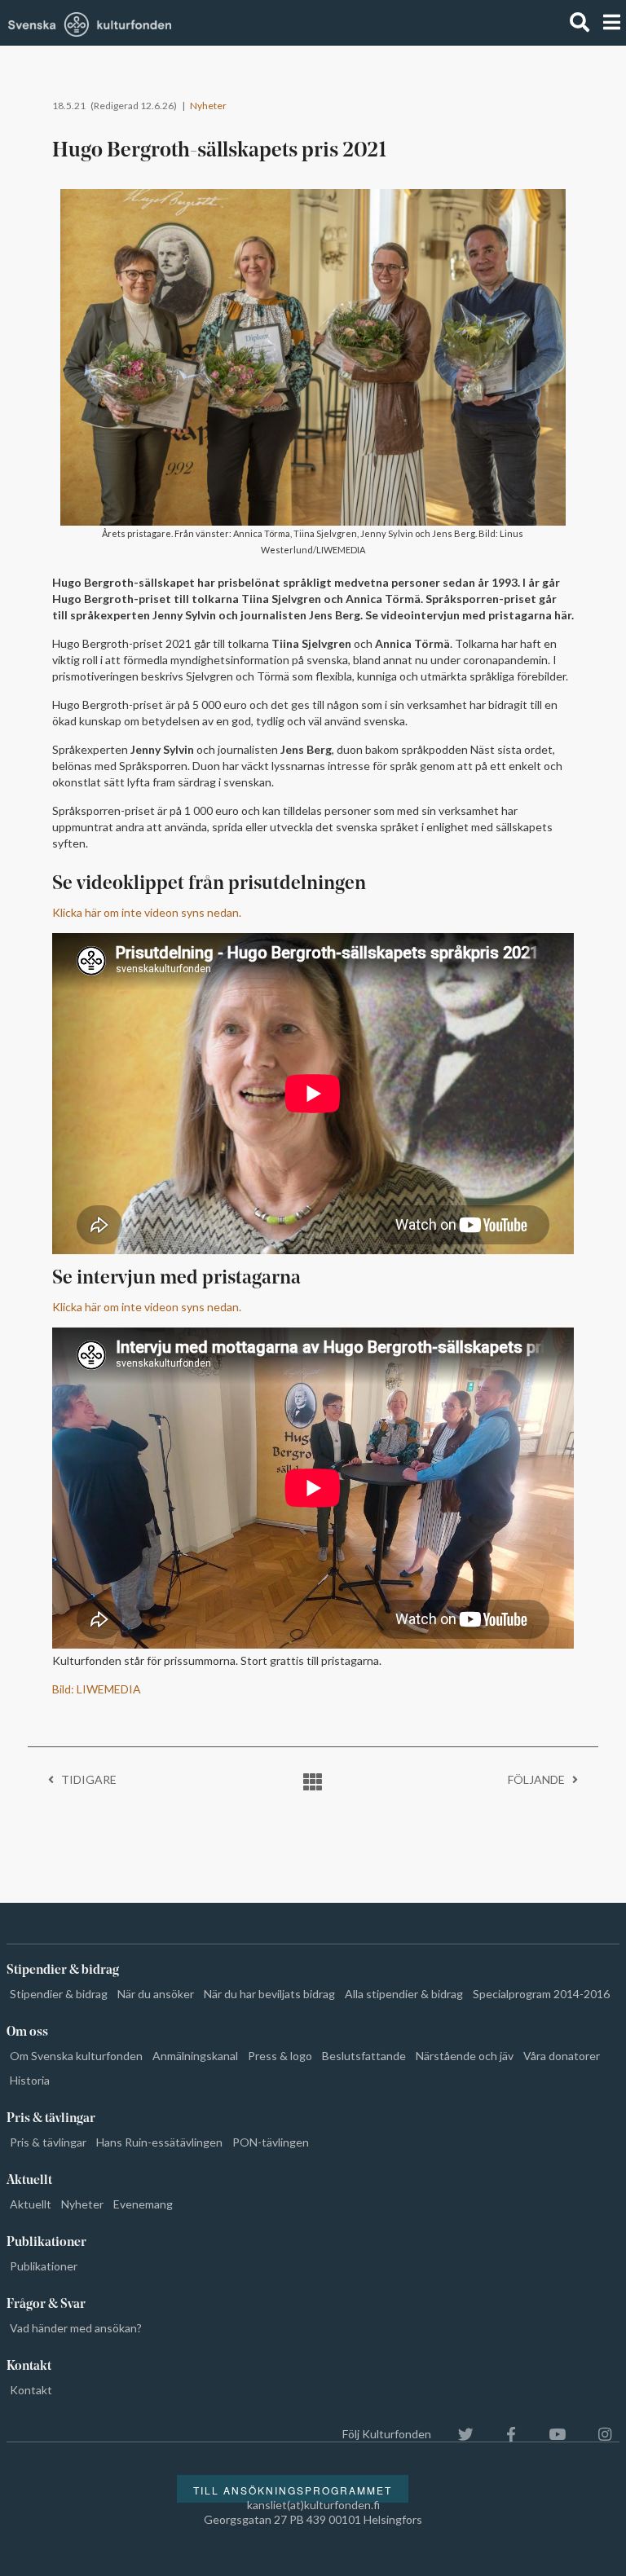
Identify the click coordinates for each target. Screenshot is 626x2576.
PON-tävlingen (271, 2142)
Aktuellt (31, 2204)
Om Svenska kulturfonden (76, 2056)
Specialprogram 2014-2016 (541, 1994)
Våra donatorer (562, 2056)
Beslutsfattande (364, 2056)
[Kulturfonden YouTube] (549, 2434)
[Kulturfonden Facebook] (503, 2434)
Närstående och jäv (465, 2056)
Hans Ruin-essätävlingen (159, 2142)
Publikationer (44, 2266)
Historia (30, 2080)
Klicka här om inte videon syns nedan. (147, 912)
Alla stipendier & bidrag (404, 1994)
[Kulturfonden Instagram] (597, 2434)
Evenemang (143, 2204)
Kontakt (31, 2390)
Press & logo (280, 2056)
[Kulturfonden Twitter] (458, 2434)
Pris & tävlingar (48, 2142)
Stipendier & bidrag (59, 1994)
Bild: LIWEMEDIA (97, 1689)
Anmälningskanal (195, 2056)
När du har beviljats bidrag (269, 1994)
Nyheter (208, 106)
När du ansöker (156, 1994)
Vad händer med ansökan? (76, 2328)
